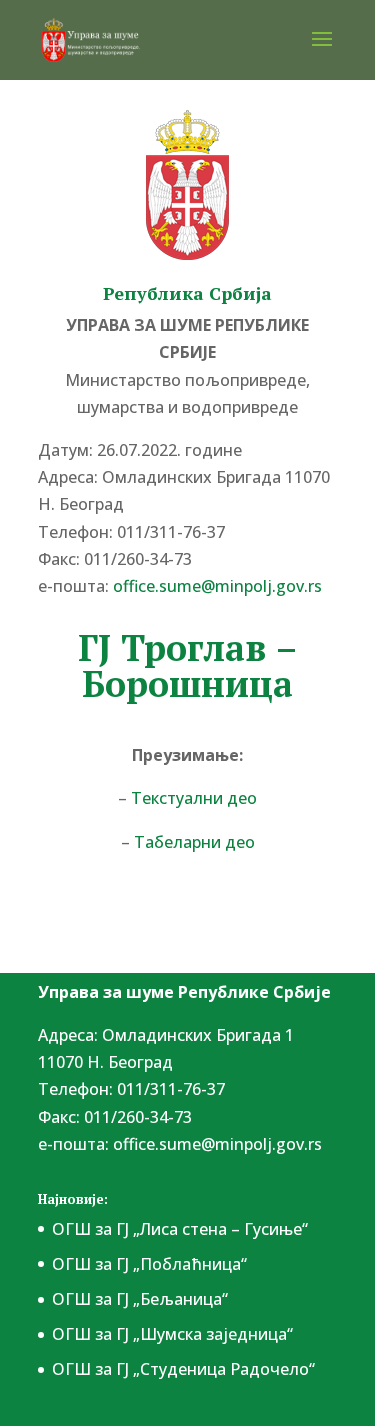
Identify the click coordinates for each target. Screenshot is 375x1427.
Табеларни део (194, 842)
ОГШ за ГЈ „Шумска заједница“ (172, 1334)
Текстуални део (194, 798)
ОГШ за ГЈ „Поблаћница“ (149, 1264)
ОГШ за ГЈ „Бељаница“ (140, 1299)
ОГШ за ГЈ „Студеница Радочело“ (183, 1369)
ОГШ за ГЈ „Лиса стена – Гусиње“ (180, 1229)
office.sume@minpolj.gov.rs (217, 1144)
